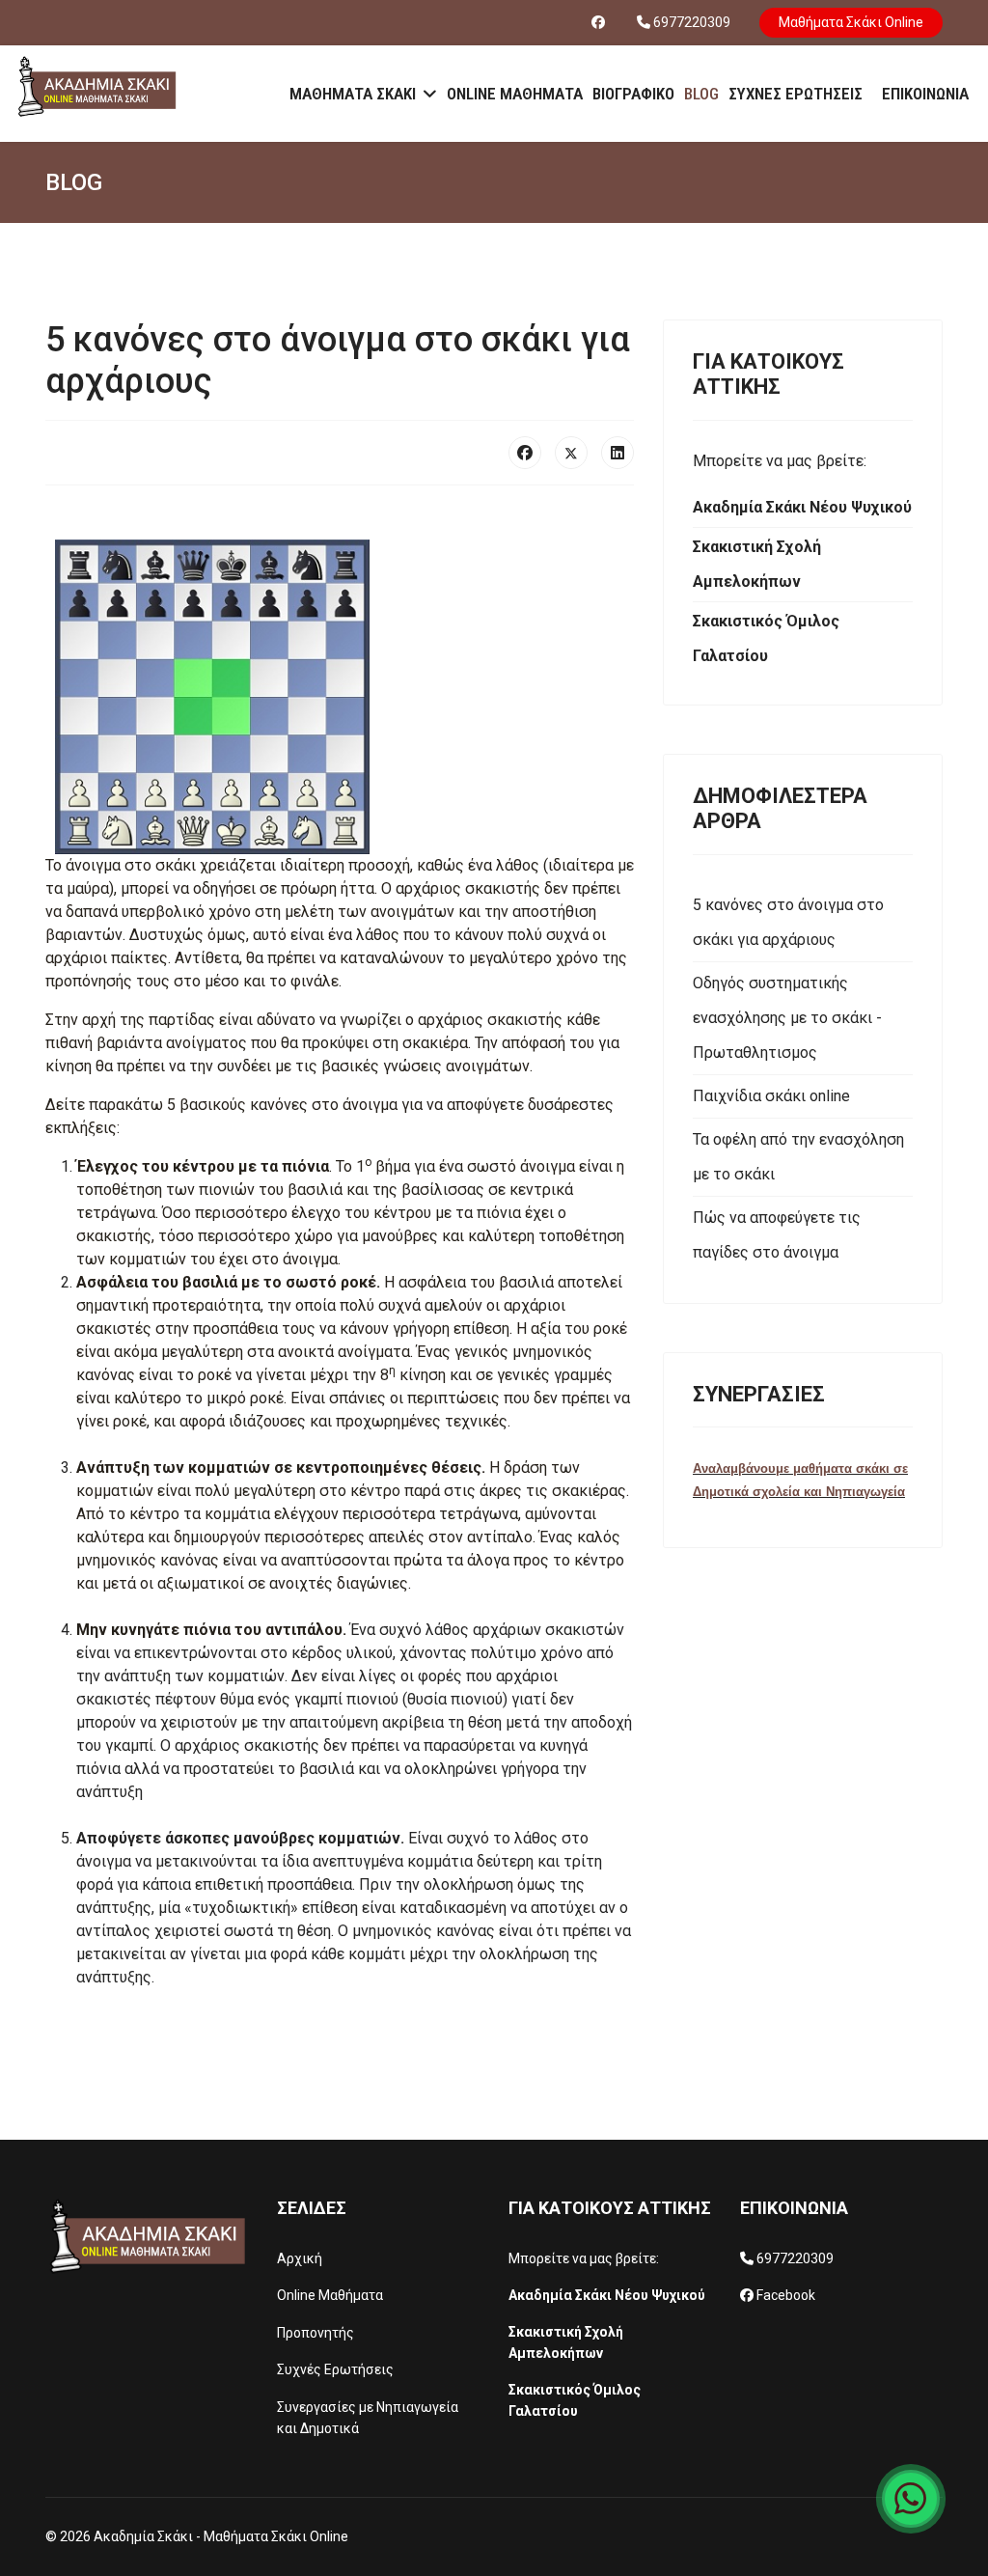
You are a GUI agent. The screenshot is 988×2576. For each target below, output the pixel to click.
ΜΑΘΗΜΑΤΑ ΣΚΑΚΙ (353, 94)
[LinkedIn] (617, 453)
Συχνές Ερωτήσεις (335, 2369)
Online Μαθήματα (330, 2295)
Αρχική (300, 2258)
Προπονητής (316, 2333)
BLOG (701, 94)
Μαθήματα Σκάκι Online (851, 22)
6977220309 (692, 22)
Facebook (786, 2295)
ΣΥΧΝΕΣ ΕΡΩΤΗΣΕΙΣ (796, 94)
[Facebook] (598, 22)
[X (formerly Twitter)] (571, 453)
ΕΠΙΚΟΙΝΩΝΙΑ (925, 94)
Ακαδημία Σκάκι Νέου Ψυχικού (607, 2295)
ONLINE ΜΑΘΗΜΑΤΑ (515, 94)
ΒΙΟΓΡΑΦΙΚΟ (633, 94)
